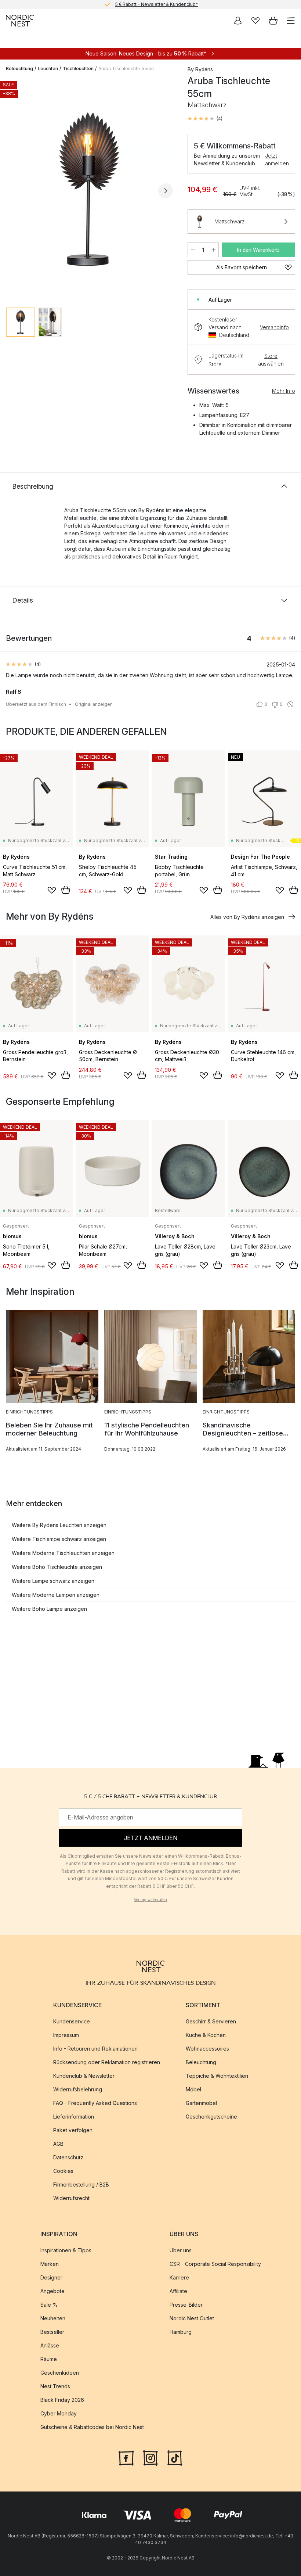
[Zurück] (13, 191)
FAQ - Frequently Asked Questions (95, 2103)
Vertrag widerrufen (150, 1900)
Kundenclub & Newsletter (84, 2076)
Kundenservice (72, 2022)
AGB (58, 2144)
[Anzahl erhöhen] (214, 250)
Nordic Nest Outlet (192, 2319)
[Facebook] (126, 2457)
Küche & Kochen (206, 2035)
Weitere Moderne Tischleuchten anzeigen (63, 1553)
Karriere (179, 2278)
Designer (51, 2278)
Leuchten (48, 69)
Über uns (181, 2251)
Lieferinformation (74, 2117)
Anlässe (50, 2346)
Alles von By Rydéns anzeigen (247, 917)
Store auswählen (271, 360)
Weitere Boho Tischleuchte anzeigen (57, 1567)
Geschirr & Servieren (211, 2022)
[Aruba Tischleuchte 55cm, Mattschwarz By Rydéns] (89, 190)
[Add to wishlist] (52, 890)
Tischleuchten (78, 69)
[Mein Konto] (238, 21)
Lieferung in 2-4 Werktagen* (156, 4)
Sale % (49, 2305)
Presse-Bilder (186, 2305)
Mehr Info (284, 391)
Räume (49, 2359)
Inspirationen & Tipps (66, 2251)
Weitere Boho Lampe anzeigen (49, 1609)
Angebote (52, 2291)
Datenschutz (68, 2158)
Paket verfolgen (73, 2131)
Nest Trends (55, 2387)
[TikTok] (175, 2457)
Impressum (66, 2035)
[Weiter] (166, 191)
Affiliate (178, 2291)
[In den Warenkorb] (66, 890)
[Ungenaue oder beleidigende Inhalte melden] (290, 704)
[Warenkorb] (273, 21)
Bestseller (52, 2332)
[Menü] (291, 21)
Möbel (193, 2090)
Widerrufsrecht (71, 2198)
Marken (50, 2264)
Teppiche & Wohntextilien (217, 2076)
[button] (205, 119)
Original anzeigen (94, 704)
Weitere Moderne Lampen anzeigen (56, 1595)
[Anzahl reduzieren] (193, 250)
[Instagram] (150, 2457)
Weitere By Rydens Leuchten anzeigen (59, 1525)
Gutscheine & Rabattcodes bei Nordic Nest (92, 2427)
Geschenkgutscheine (211, 2117)
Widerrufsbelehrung (78, 2090)
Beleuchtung (19, 69)
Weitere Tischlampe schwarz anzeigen (59, 1539)
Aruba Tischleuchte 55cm (126, 69)
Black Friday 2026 (62, 2400)
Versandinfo (274, 327)
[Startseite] (20, 21)
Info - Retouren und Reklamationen (95, 2049)
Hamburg (181, 2332)
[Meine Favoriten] (255, 21)
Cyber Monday (59, 2414)
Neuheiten (53, 2319)
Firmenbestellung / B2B (81, 2185)
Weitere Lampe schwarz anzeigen (53, 1581)
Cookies (63, 2171)
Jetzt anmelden (277, 159)
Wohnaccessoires (207, 2049)
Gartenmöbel (201, 2103)
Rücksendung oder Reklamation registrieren (107, 2063)
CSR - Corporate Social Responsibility (215, 2264)
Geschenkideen (60, 2373)
